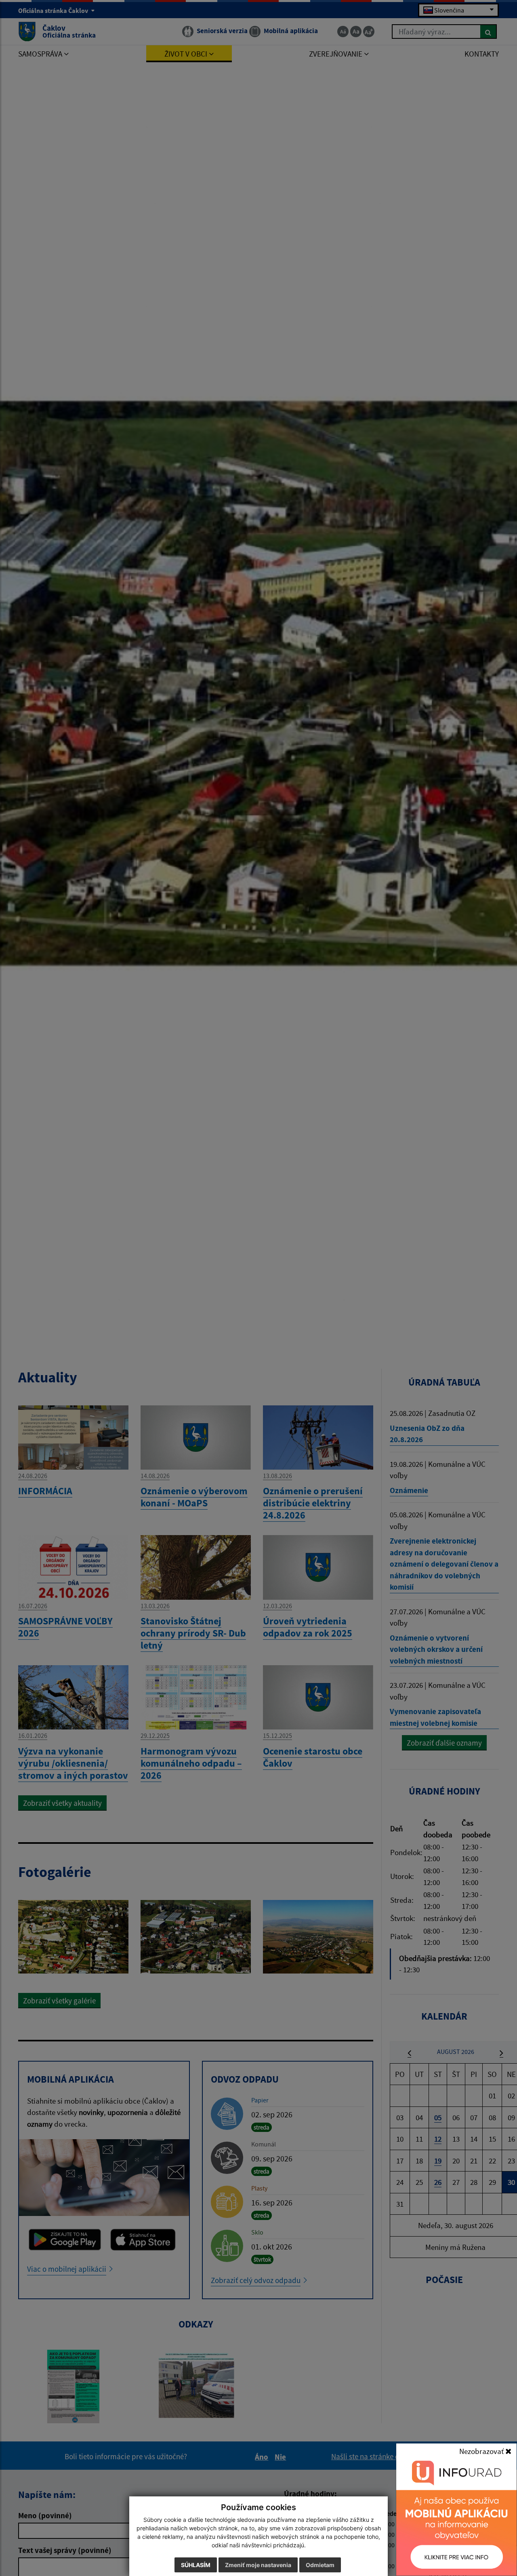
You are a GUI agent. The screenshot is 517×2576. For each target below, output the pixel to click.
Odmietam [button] (320, 2565)
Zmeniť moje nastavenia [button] (258, 2565)
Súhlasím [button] (196, 2565)
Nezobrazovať (482, 2451)
